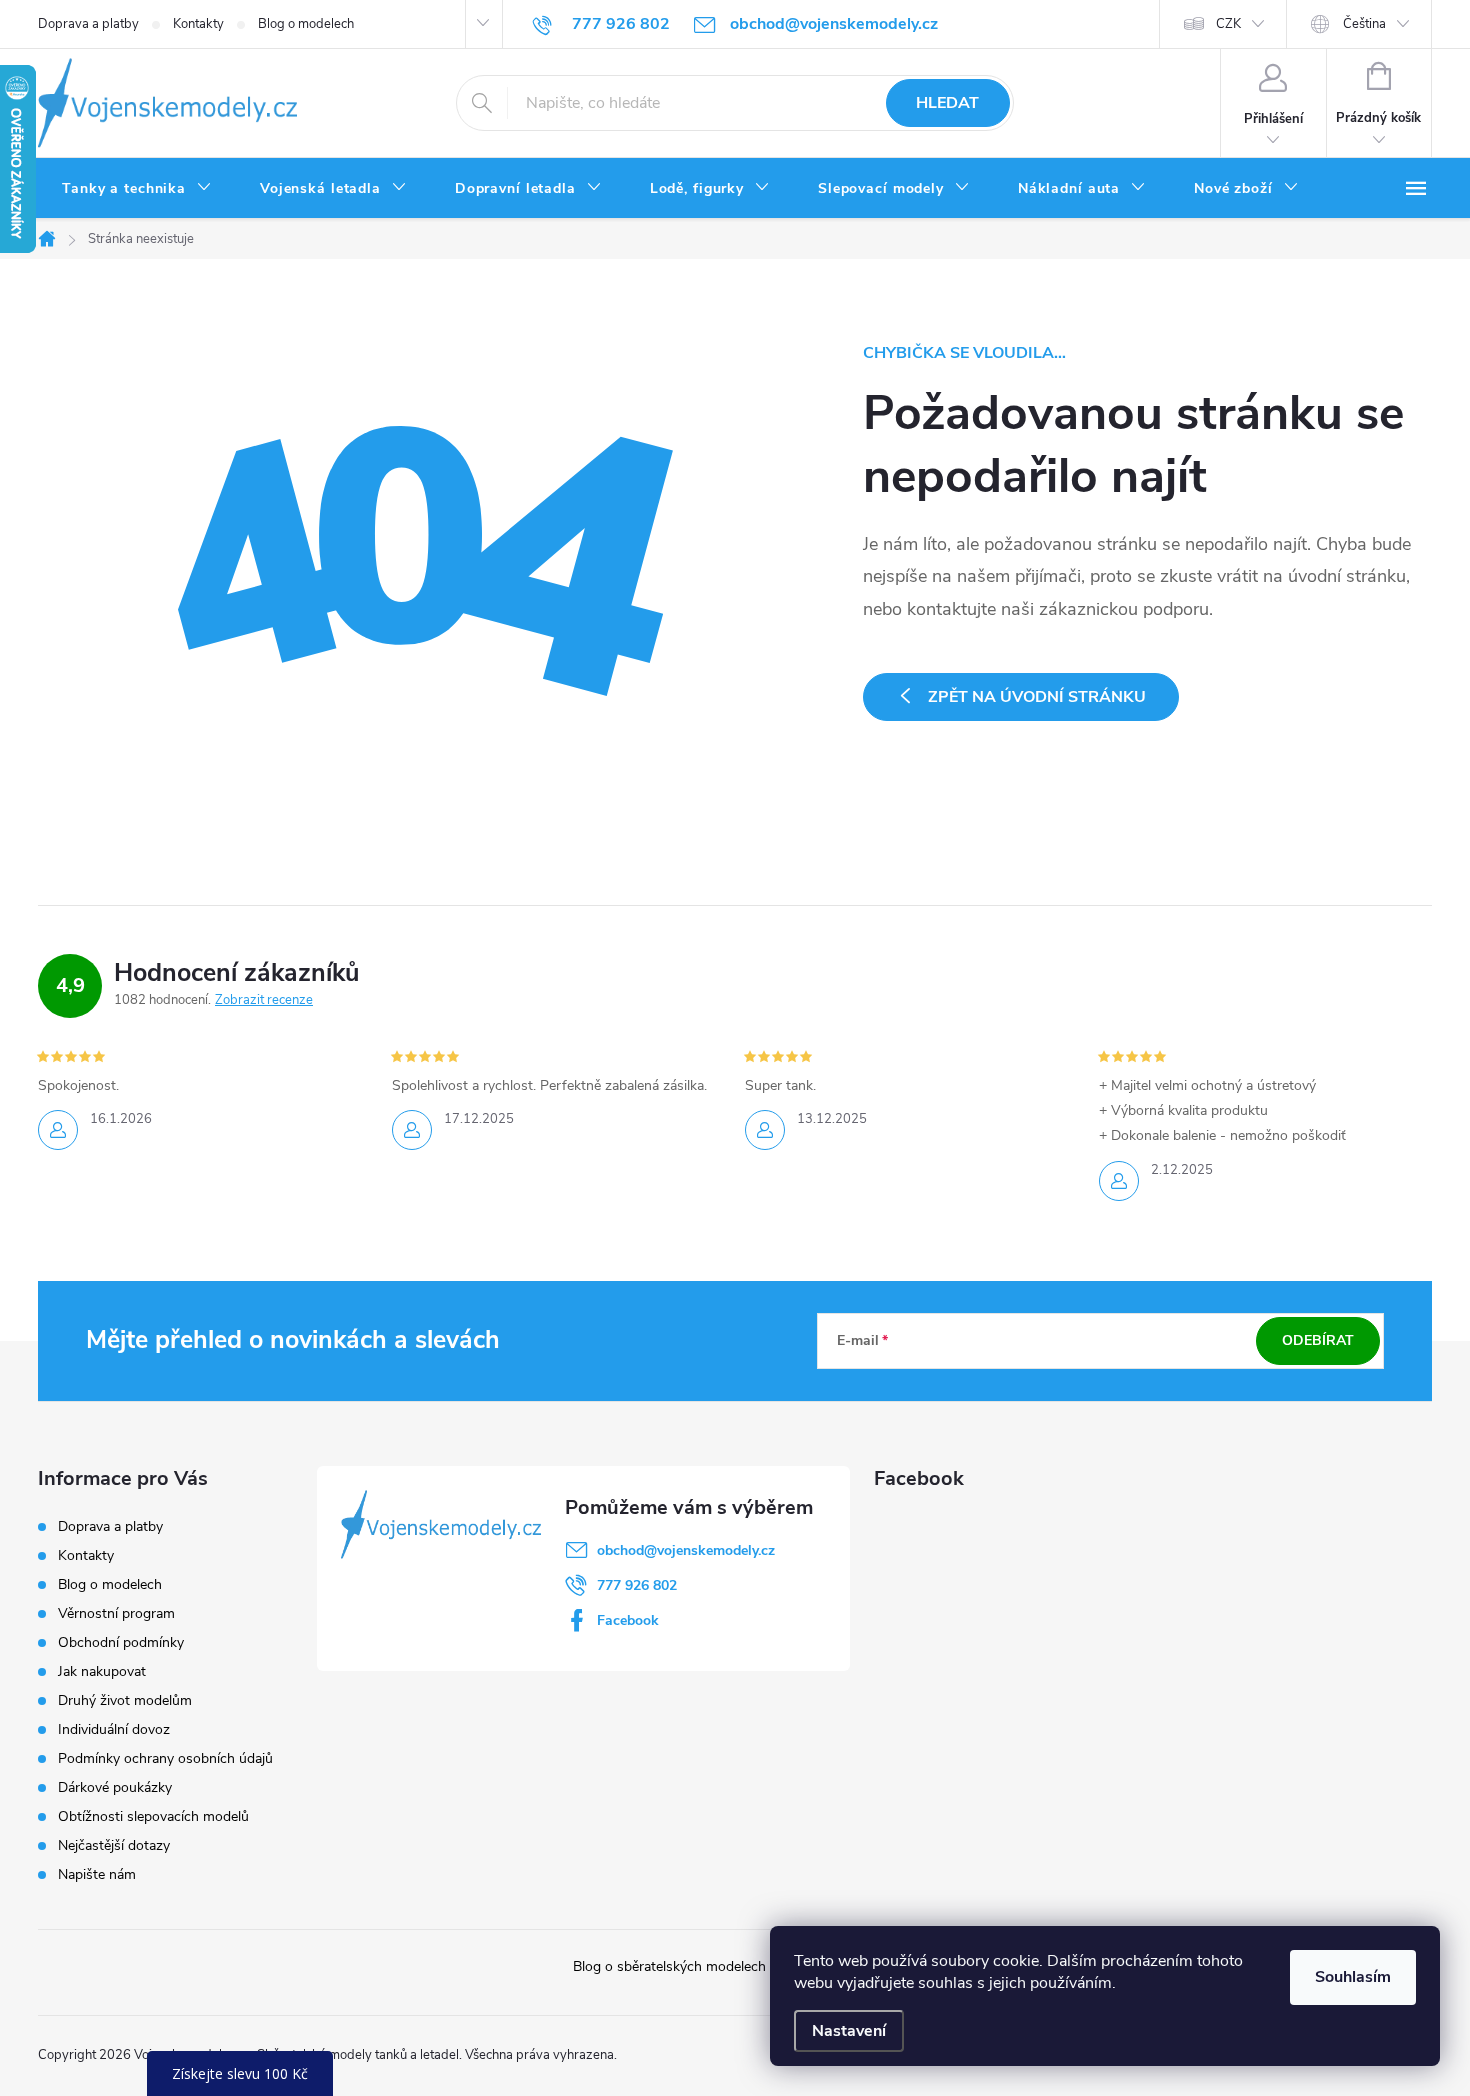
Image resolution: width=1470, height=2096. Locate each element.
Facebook (628, 1620)
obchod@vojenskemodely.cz (686, 1550)
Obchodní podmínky (121, 1642)
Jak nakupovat (102, 1671)
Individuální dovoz (114, 1729)
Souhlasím (1353, 1977)
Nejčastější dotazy (114, 1845)
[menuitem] (137, 189)
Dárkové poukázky (115, 1787)
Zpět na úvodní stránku (1037, 697)
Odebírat (1318, 1340)
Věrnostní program (116, 1613)
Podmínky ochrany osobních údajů (165, 1758)
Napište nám (97, 1874)
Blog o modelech (306, 24)
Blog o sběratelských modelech (669, 1966)
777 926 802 (637, 1585)
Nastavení (849, 2031)
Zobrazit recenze (264, 1000)
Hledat (947, 103)
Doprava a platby (88, 24)
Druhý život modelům (125, 1700)
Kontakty (198, 24)
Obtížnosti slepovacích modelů (153, 1816)
